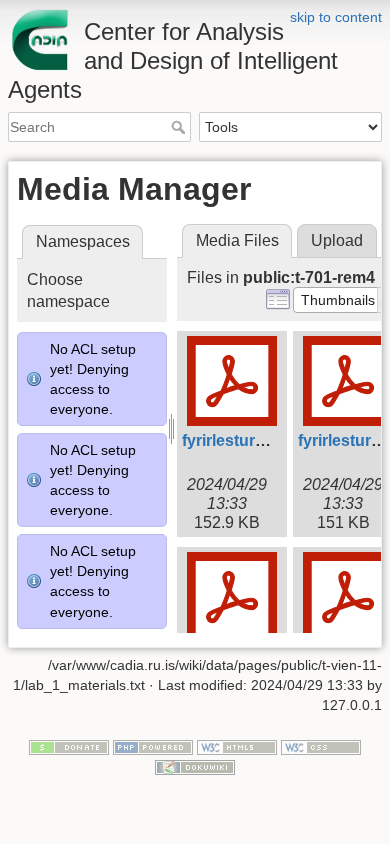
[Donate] (69, 747)
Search (180, 127)
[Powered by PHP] (153, 747)
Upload (337, 240)
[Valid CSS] (321, 747)
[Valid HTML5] (237, 747)
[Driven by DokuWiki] (195, 766)
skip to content (336, 17)
